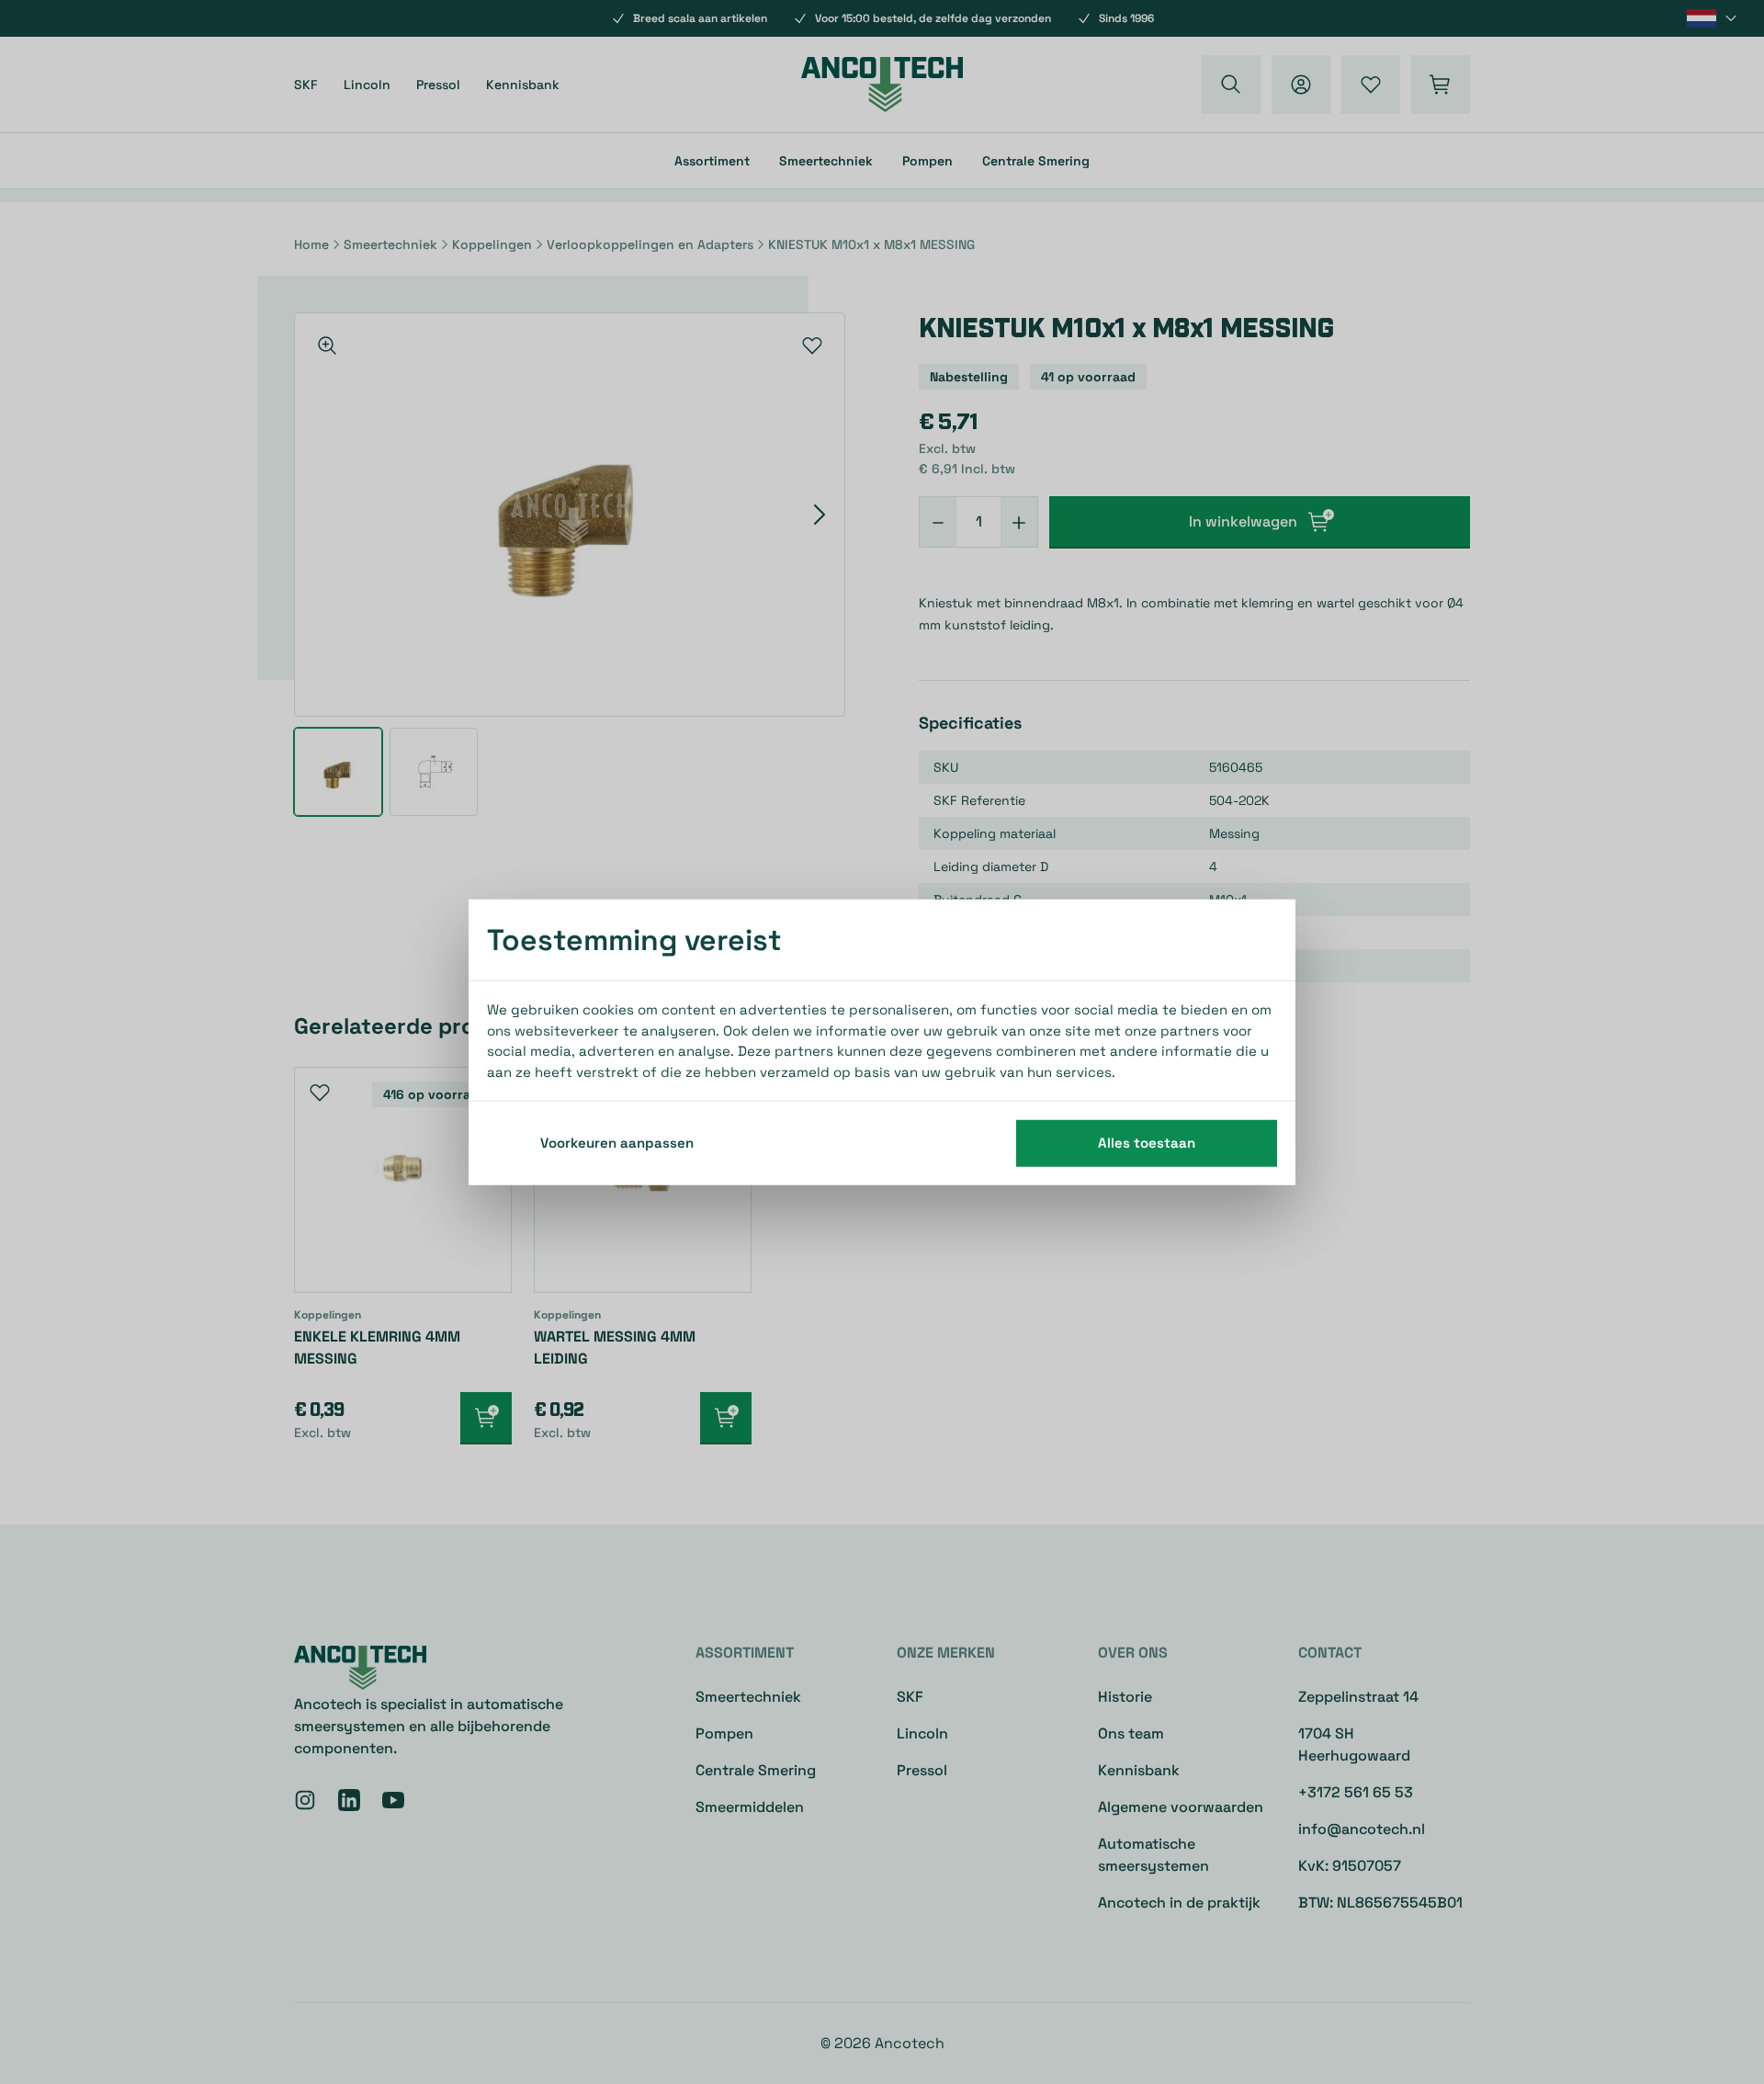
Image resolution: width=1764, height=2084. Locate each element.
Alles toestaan (1147, 1143)
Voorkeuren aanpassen (617, 1143)
